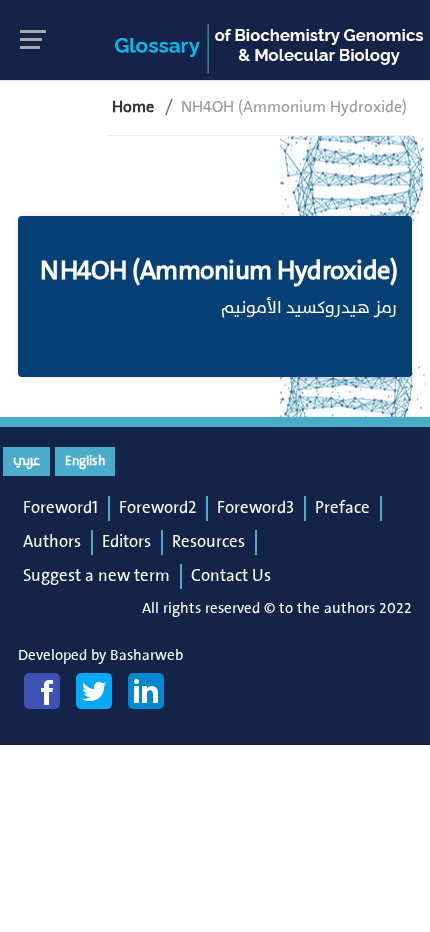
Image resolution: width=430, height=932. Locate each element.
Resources (208, 542)
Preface (342, 508)
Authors (52, 542)
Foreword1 (60, 508)
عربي (26, 461)
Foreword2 (157, 508)
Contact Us (231, 576)
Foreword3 (255, 508)
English (85, 461)
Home (133, 107)
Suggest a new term (96, 576)
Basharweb (146, 655)
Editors (126, 542)
